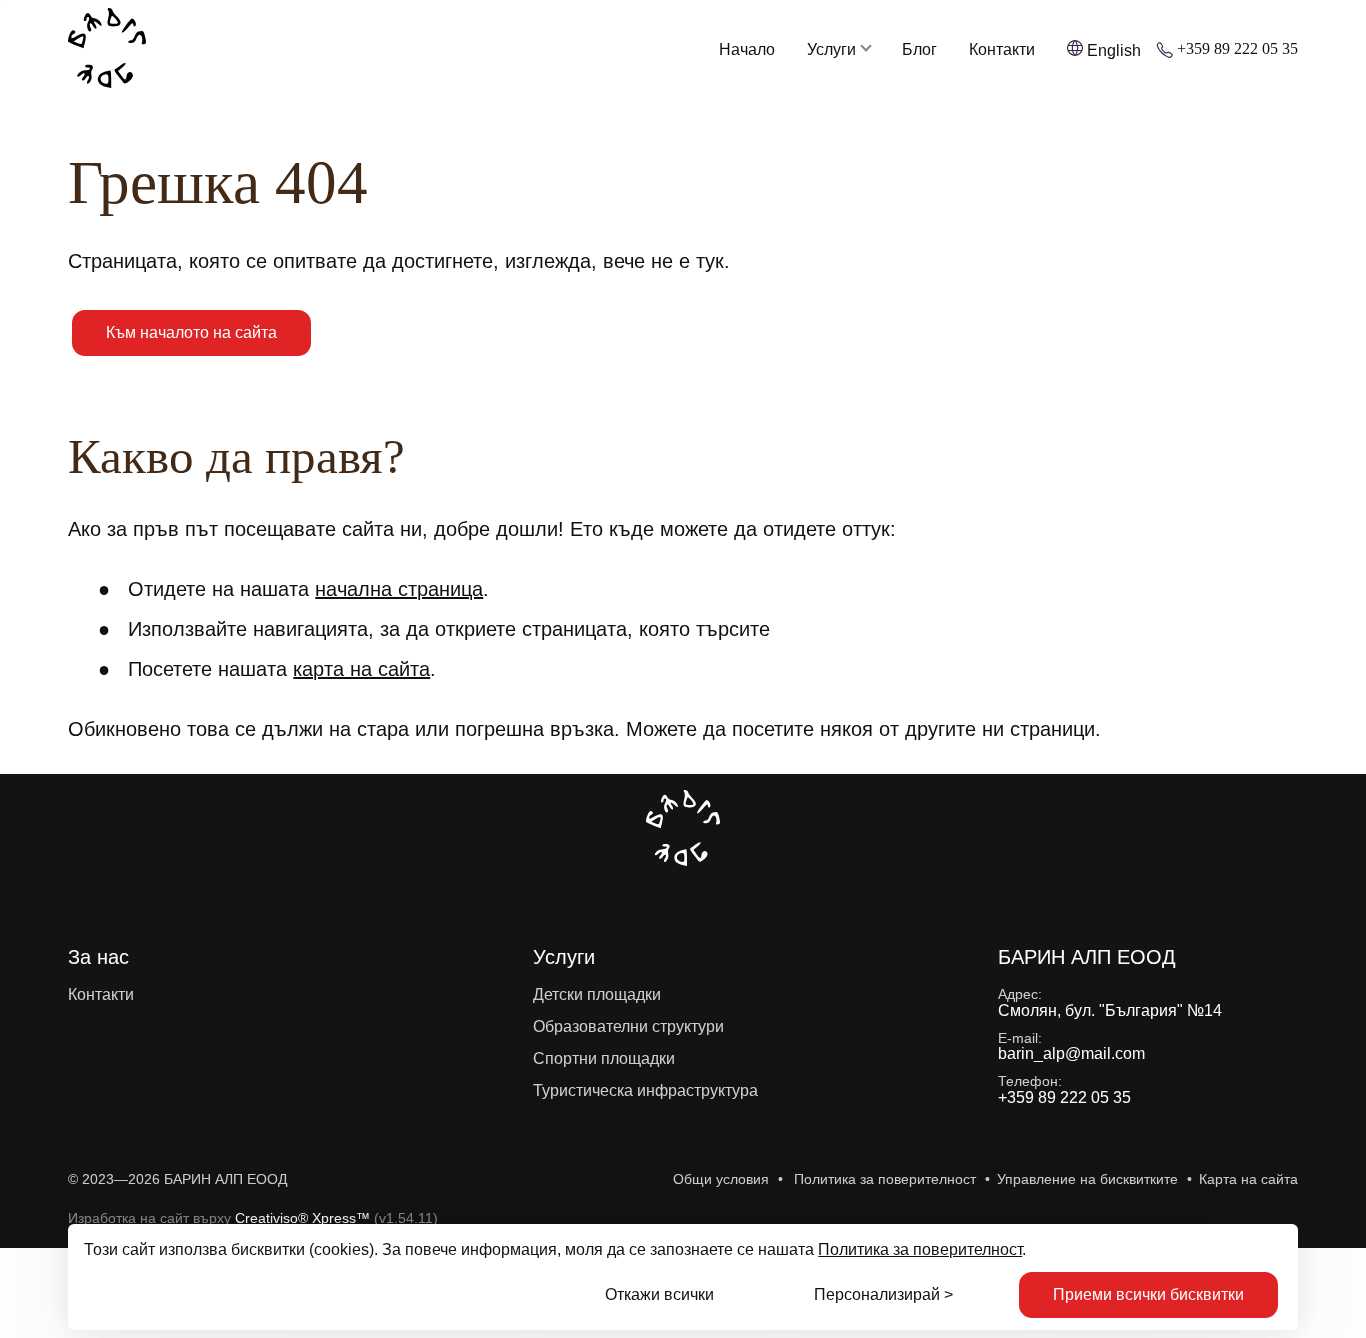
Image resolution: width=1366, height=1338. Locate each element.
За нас (98, 957)
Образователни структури (628, 1026)
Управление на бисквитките (1087, 1179)
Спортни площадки (604, 1058)
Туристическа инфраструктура (645, 1090)
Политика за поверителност (920, 1249)
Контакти (1002, 50)
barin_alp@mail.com (1071, 1053)
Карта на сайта (1248, 1179)
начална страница (399, 589)
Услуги (831, 50)
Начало (747, 50)
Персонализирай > (883, 1294)
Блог (919, 50)
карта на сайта (361, 669)
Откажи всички (659, 1294)
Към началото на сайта (191, 332)
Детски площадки (597, 994)
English (1114, 50)
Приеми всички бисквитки (1148, 1294)
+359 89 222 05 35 (1237, 49)
